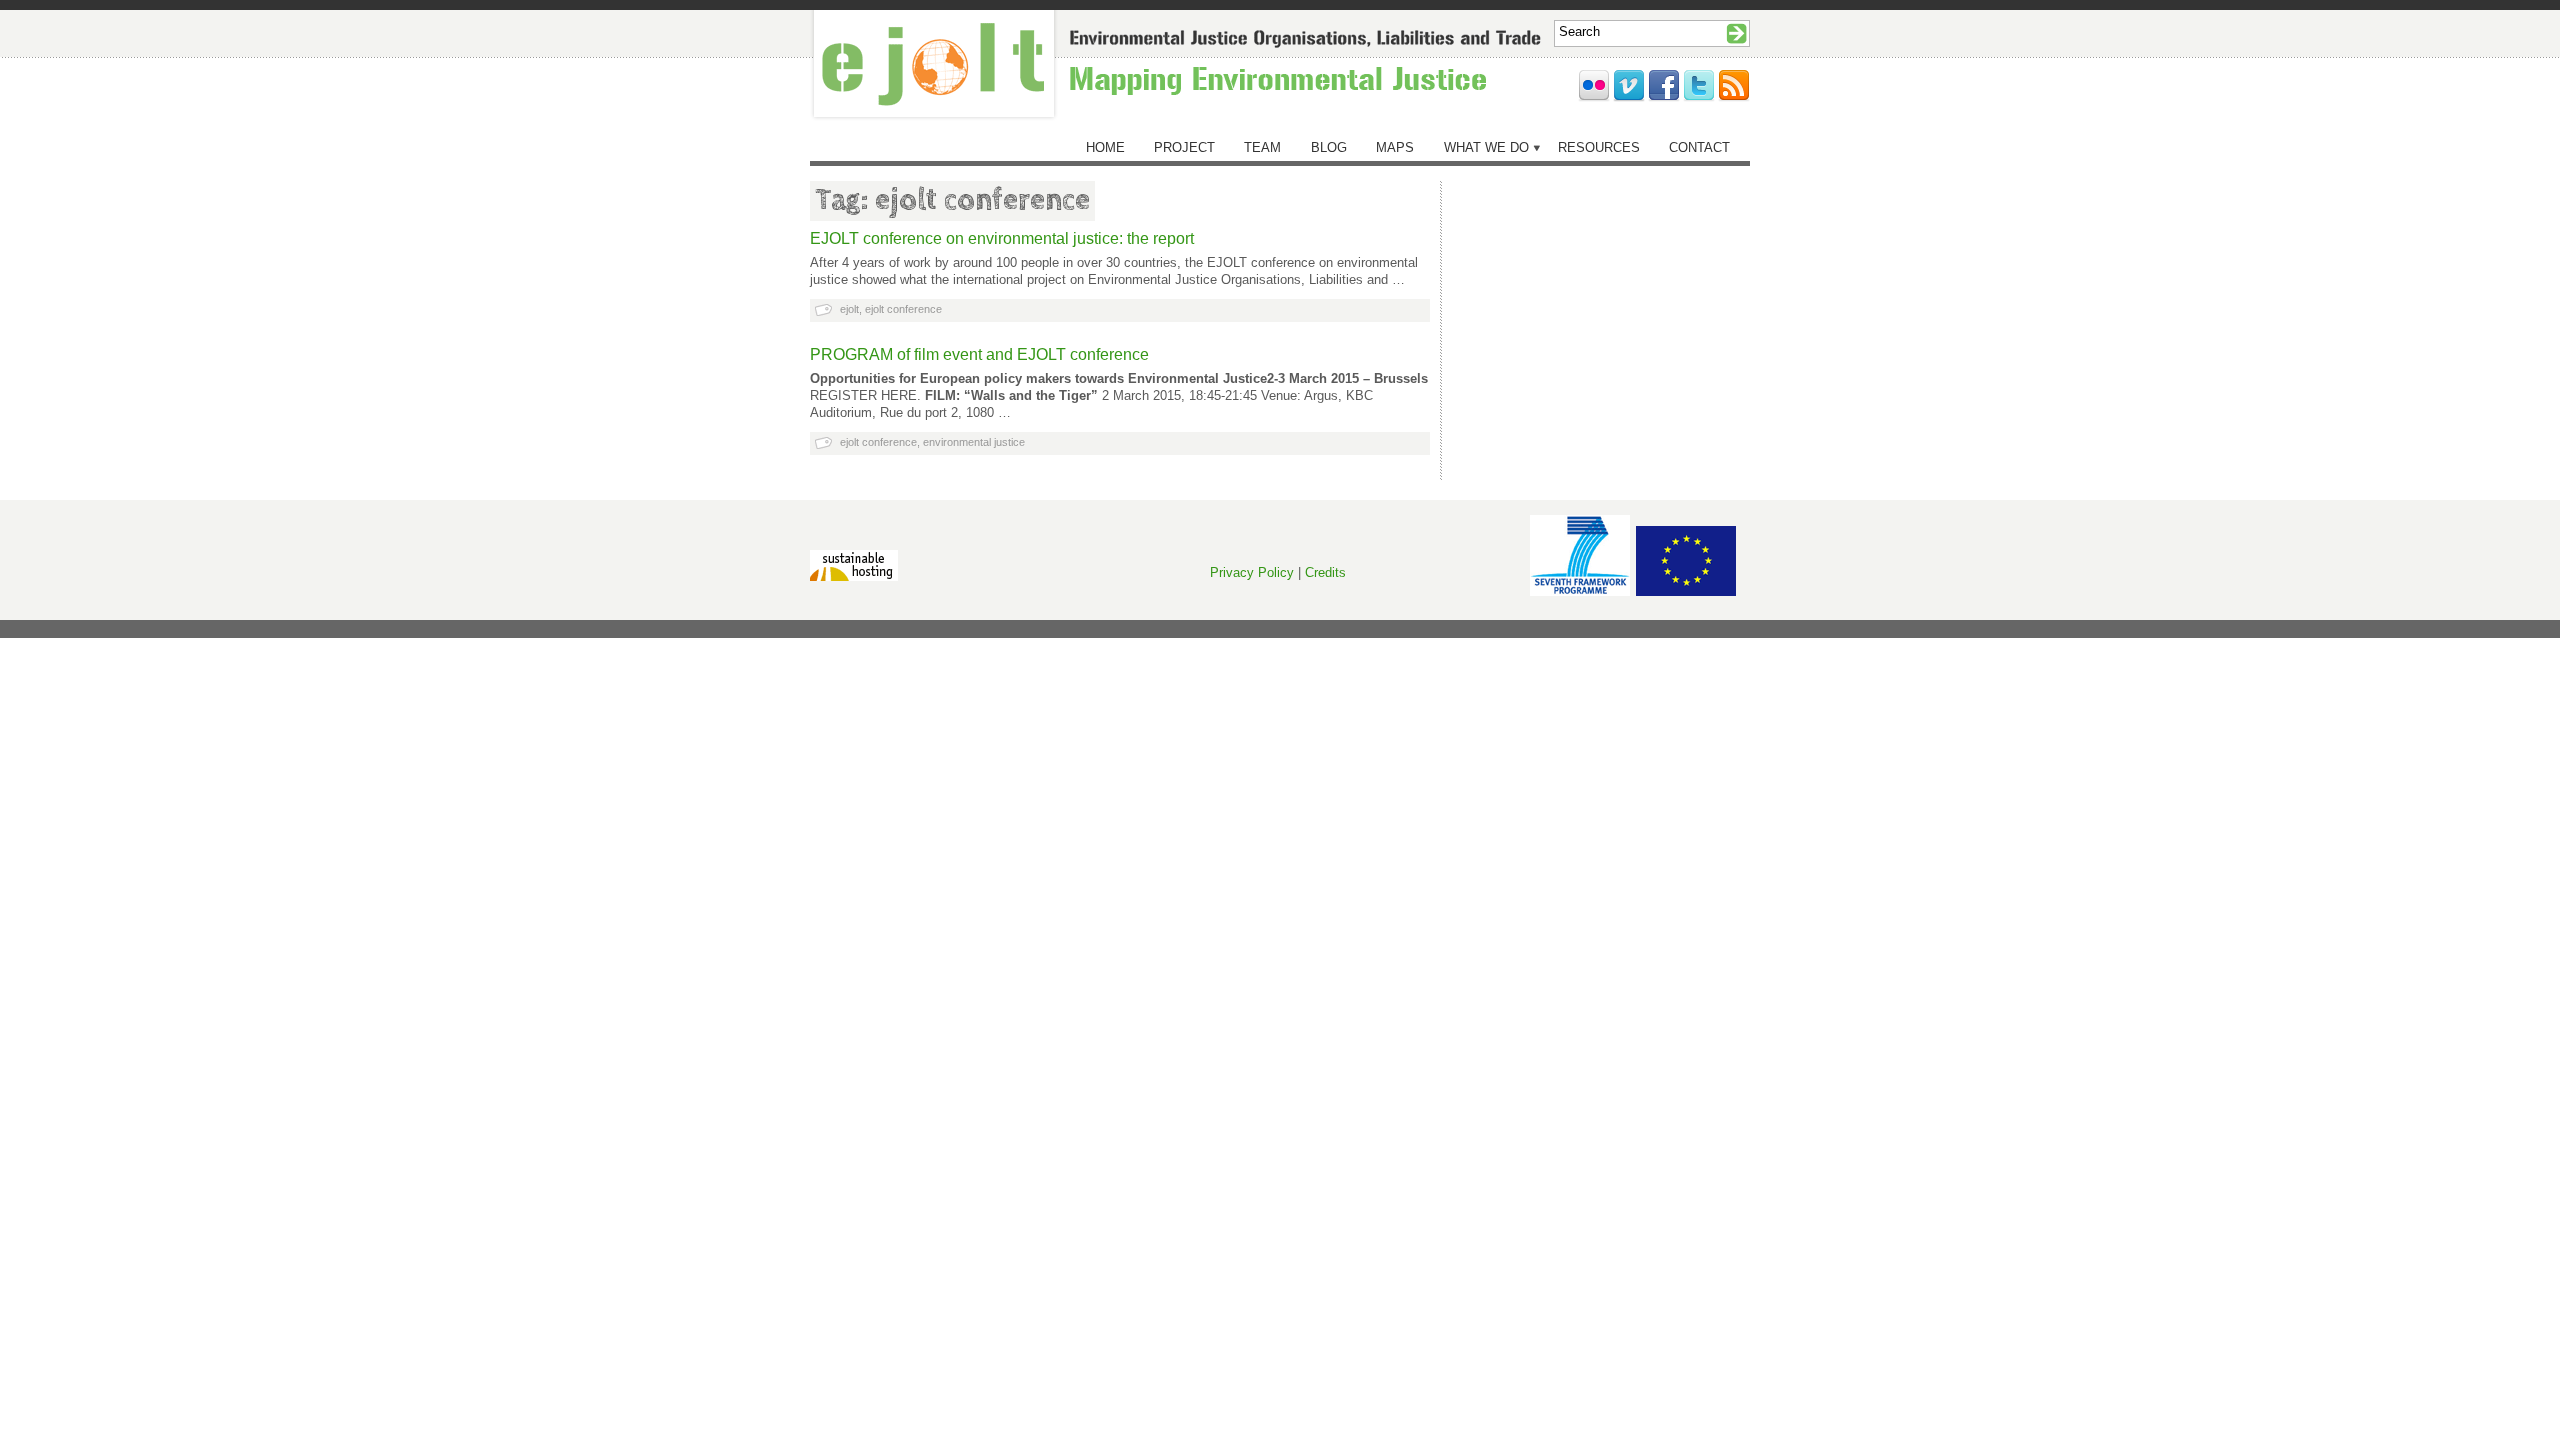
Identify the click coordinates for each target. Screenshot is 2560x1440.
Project (1184, 147)
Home (1105, 147)
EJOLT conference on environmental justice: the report (1002, 238)
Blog (1329, 147)
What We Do (1486, 147)
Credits (1325, 572)
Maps (1395, 147)
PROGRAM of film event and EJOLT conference (979, 354)
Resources (1599, 147)
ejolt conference (903, 309)
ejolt (849, 309)
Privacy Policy (1252, 572)
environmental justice (974, 442)
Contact (1699, 147)
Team (1262, 147)
